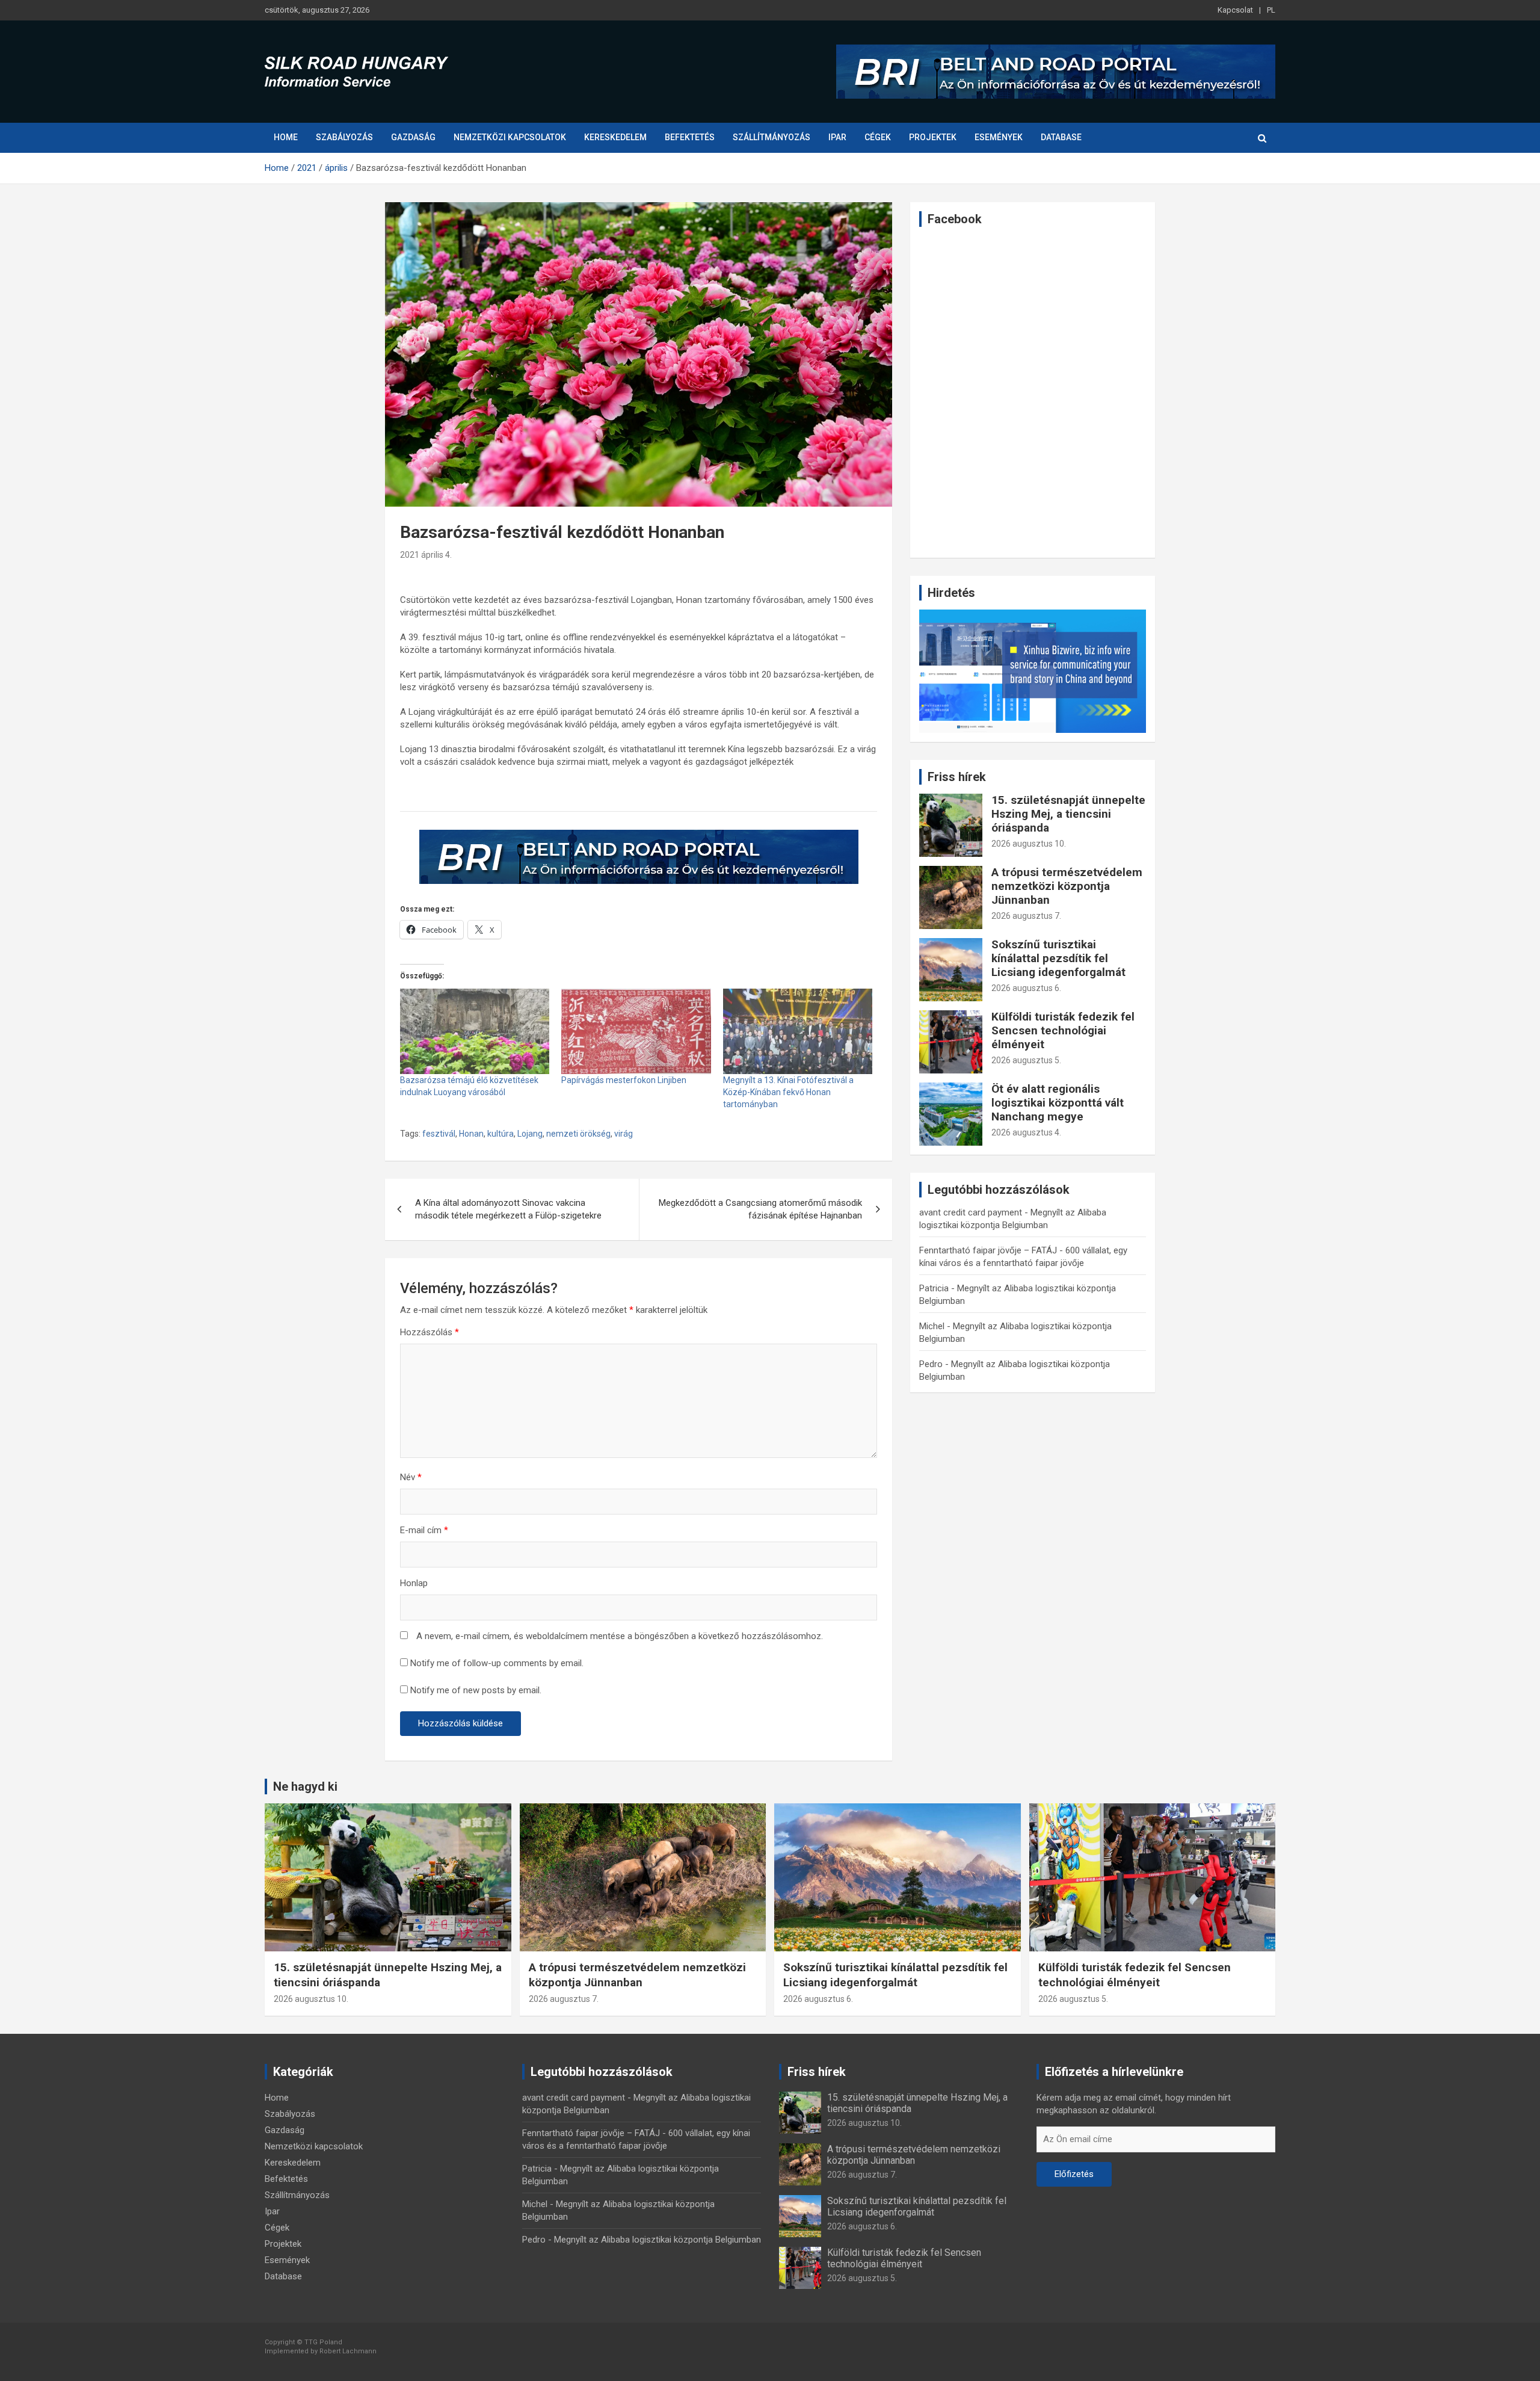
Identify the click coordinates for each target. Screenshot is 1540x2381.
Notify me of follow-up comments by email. (497, 1663)
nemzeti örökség (578, 1134)
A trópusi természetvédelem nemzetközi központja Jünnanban (1067, 886)
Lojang (530, 1134)
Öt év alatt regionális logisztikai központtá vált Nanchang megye (1058, 1103)
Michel (932, 1326)
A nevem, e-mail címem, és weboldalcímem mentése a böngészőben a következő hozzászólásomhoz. (620, 1636)
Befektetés (690, 137)
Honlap (414, 1583)
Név (411, 1477)
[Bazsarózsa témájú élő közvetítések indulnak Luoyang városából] (475, 1031)
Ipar (837, 137)
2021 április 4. (426, 555)
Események (999, 137)
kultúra (500, 1134)
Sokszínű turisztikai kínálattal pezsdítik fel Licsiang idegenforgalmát (1058, 958)
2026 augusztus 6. (1026, 988)
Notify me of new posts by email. (476, 1690)
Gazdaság (413, 137)
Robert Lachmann (348, 2351)
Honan (471, 1134)
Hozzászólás (430, 1332)
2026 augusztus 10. (1029, 844)
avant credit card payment (971, 1212)
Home (286, 137)
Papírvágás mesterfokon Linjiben (624, 1080)
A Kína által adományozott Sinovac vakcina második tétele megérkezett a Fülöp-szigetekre (508, 1209)
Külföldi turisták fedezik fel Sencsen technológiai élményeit (1063, 1030)
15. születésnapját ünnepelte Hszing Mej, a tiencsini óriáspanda (1068, 814)
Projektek (933, 137)
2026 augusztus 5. (1026, 1060)
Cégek (878, 137)
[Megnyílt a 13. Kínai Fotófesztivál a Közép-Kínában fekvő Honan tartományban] (798, 1031)
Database (1061, 137)
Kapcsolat (1235, 10)
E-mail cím (424, 1530)
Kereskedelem (615, 137)
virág (624, 1134)
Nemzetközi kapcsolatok (510, 137)
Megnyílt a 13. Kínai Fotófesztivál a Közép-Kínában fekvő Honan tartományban (788, 1092)
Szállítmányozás (772, 137)
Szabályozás (344, 137)
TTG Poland (323, 2342)
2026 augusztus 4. (1026, 1132)
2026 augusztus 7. (1026, 916)
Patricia (934, 1288)
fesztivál (439, 1134)
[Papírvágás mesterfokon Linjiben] (636, 1031)
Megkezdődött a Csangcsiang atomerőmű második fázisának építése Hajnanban (760, 1209)
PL (1271, 10)
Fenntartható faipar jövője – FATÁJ (988, 1250)
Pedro (931, 1364)
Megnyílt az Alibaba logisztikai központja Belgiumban (658, 2240)
